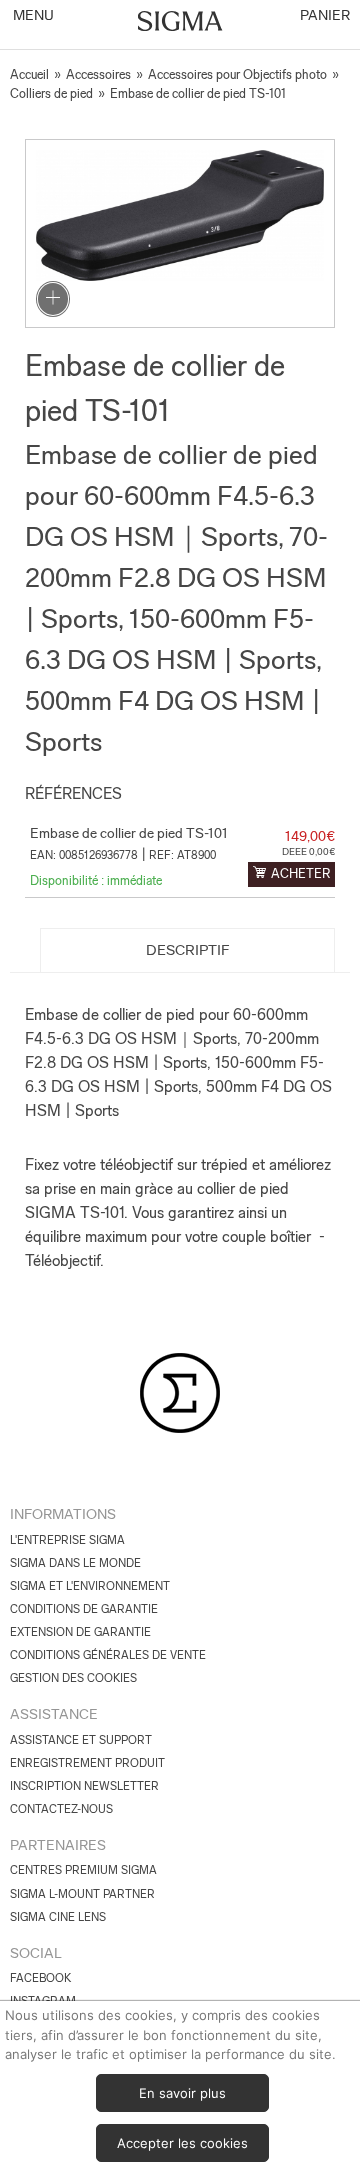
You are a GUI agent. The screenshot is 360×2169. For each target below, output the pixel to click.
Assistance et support (81, 1740)
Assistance (54, 1714)
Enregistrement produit (87, 1763)
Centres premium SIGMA (83, 1870)
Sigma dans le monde (75, 1563)
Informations (63, 1514)
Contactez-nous (61, 1809)
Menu (32, 15)
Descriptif (188, 950)
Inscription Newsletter (84, 1786)
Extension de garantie (80, 1632)
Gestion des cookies (73, 1678)
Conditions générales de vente (108, 1655)
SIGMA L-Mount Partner (82, 1894)
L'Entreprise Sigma (67, 1540)
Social (36, 1953)
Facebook (40, 1978)
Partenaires (58, 1845)
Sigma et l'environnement (90, 1586)
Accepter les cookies (182, 2143)
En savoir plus (182, 2093)
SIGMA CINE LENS (58, 1917)
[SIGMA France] (180, 23)
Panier (323, 15)
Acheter (300, 873)
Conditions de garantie (84, 1609)
